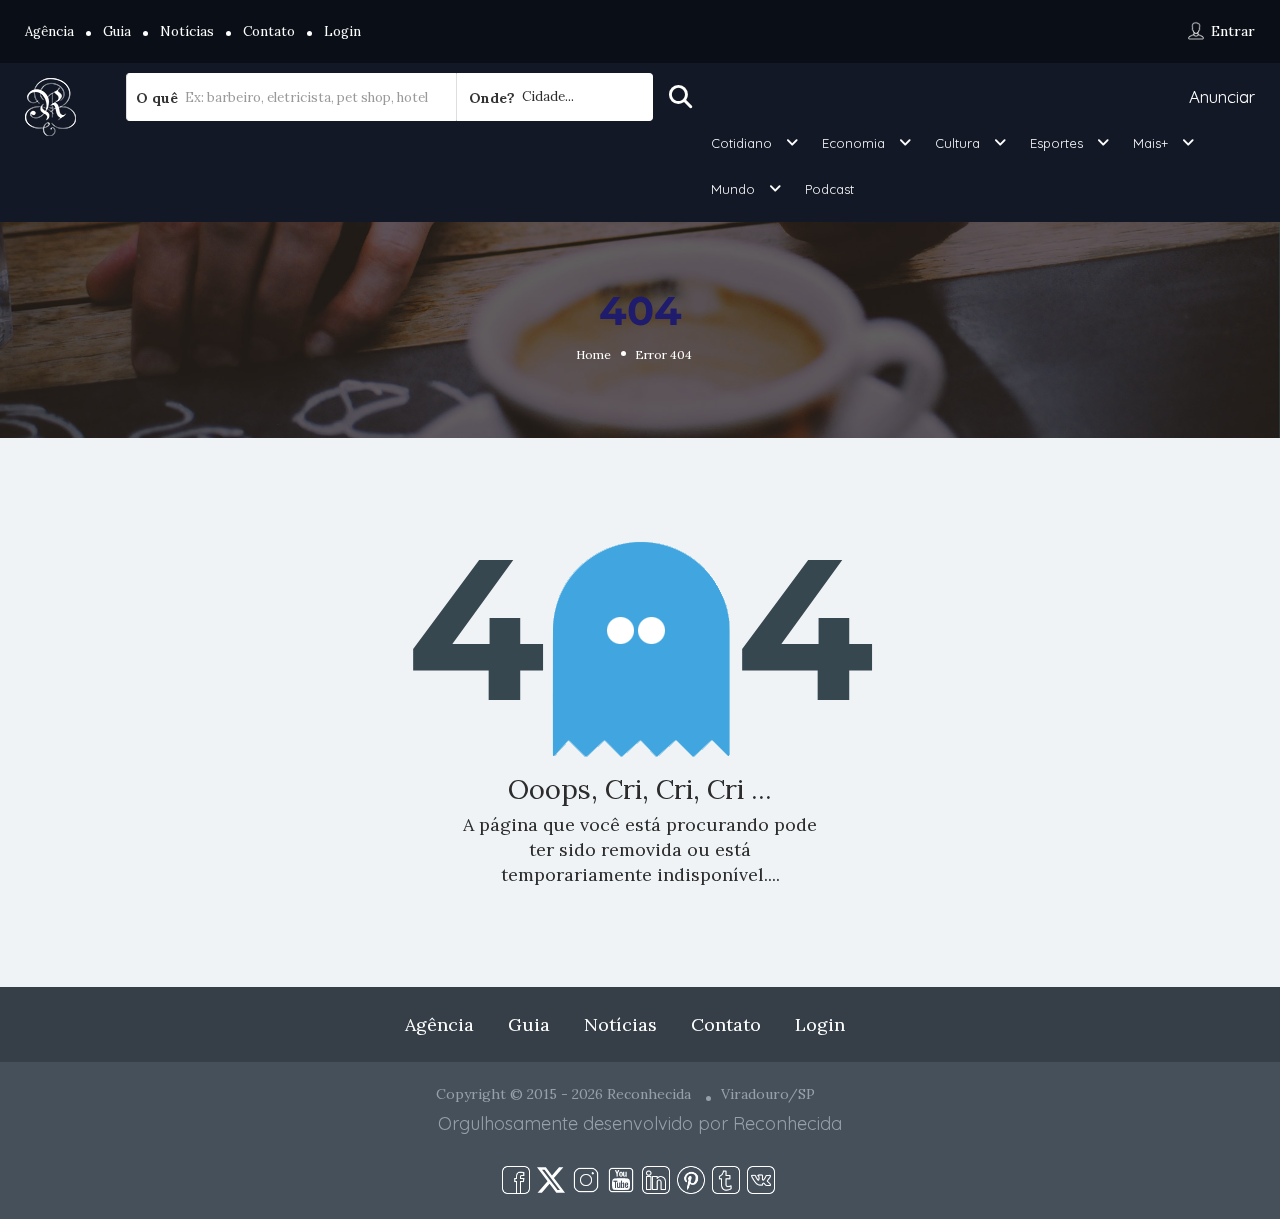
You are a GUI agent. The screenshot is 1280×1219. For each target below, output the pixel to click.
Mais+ (1150, 143)
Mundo (733, 189)
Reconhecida (787, 1123)
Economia (853, 143)
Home (593, 354)
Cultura (957, 143)
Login (342, 31)
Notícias (187, 31)
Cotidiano (741, 143)
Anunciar (1222, 96)
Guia (117, 31)
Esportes (1056, 143)
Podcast (829, 189)
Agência (49, 31)
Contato (269, 31)
